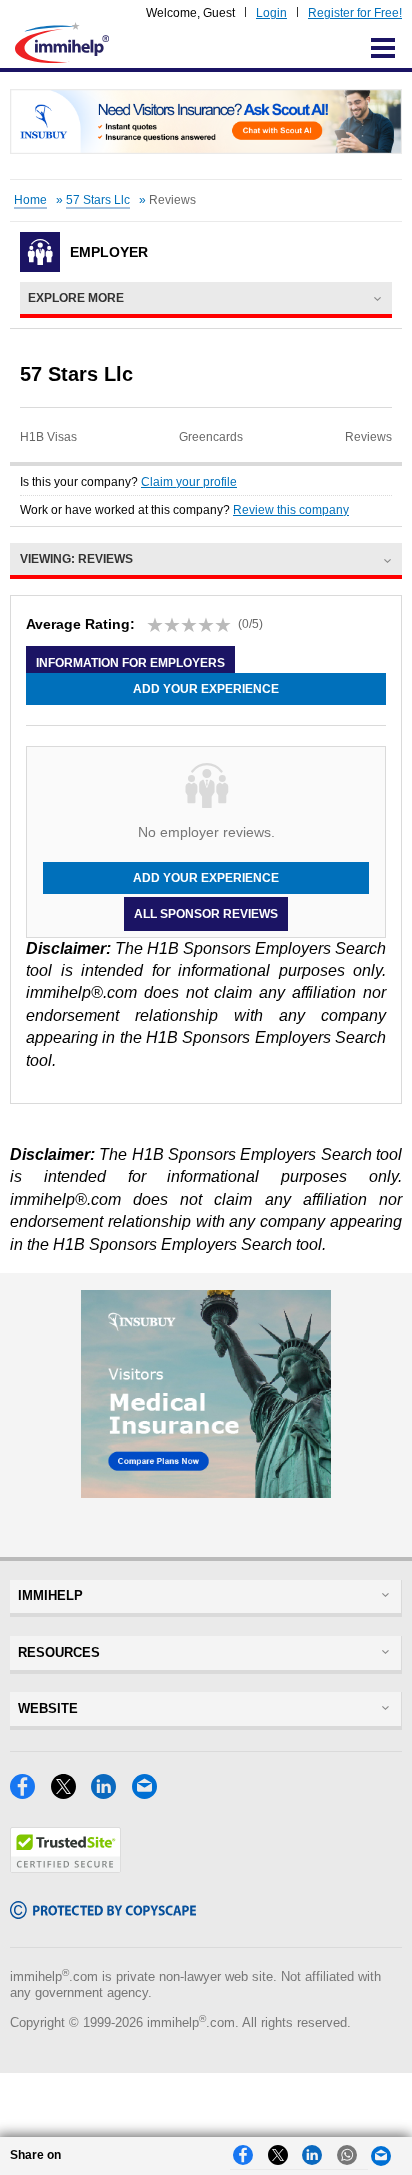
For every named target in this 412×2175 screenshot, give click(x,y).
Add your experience (206, 689)
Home (30, 200)
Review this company (291, 510)
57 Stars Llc (98, 200)
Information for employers (130, 663)
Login (271, 13)
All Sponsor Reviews (206, 914)
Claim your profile (189, 482)
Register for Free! (355, 13)
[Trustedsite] (65, 1867)
